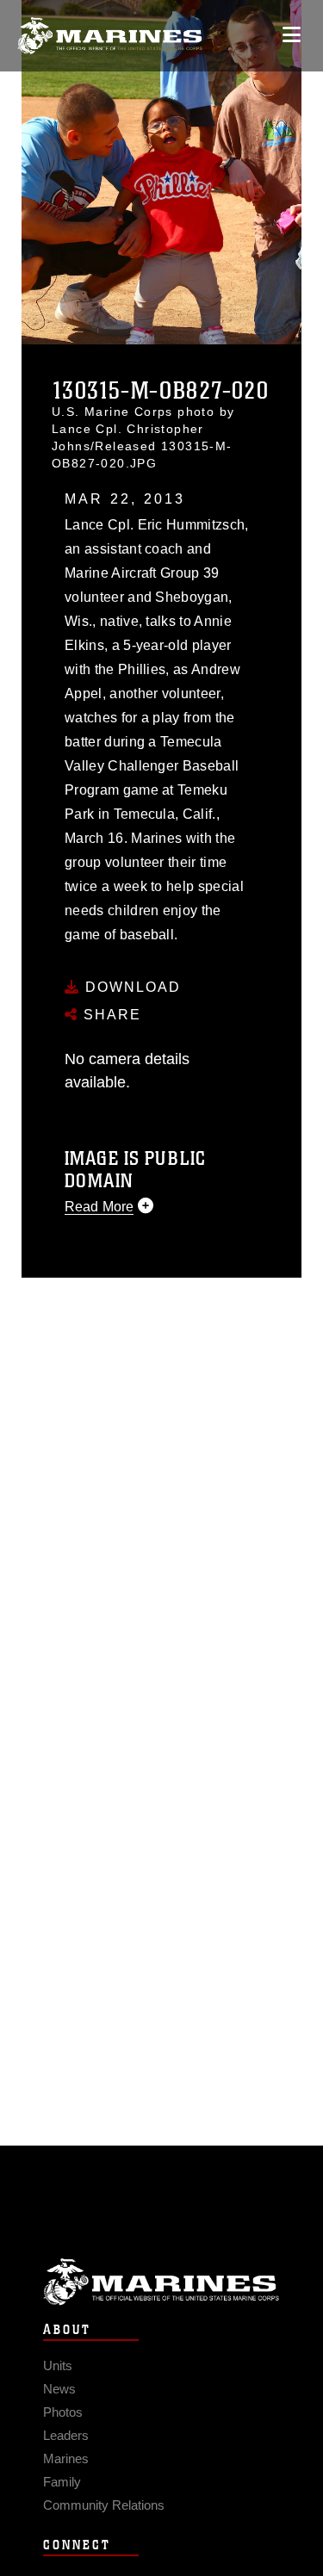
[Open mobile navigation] (292, 35)
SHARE (110, 1015)
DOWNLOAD (130, 987)
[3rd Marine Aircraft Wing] (110, 36)
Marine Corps (161, 2282)
